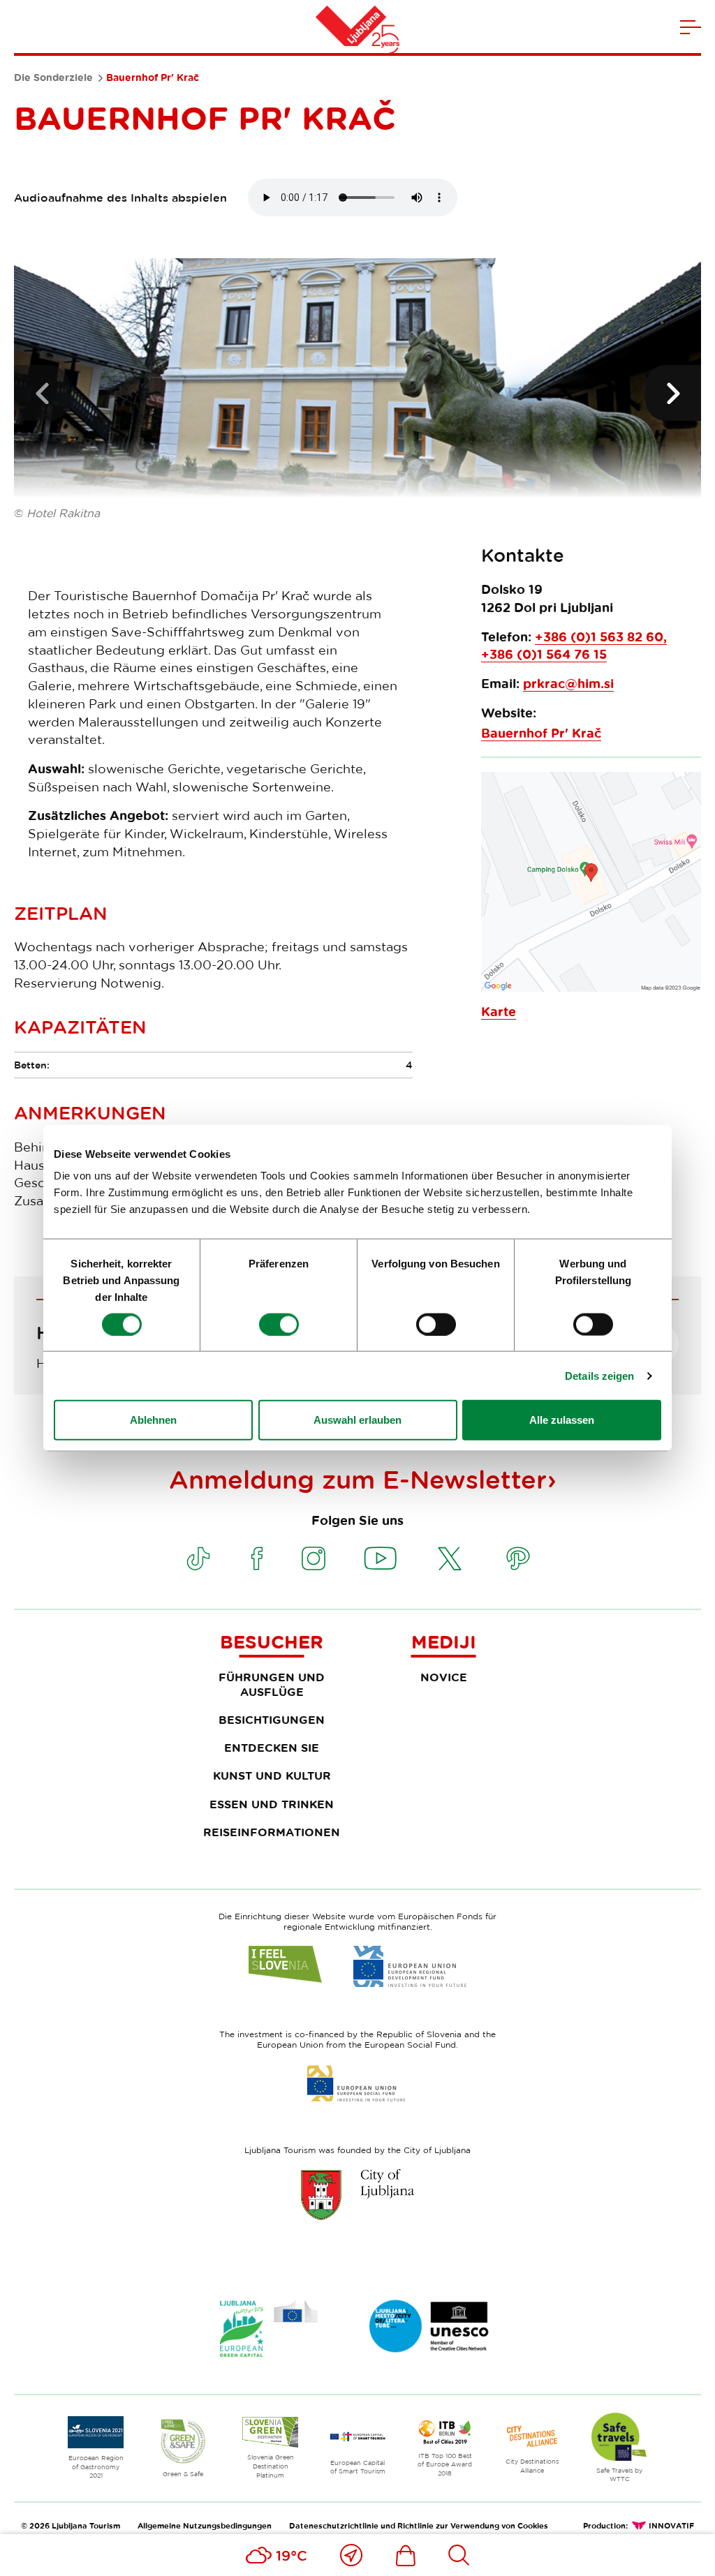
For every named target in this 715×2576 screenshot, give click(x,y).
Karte (499, 1012)
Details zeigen (599, 1375)
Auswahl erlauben (357, 1420)
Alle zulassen (562, 1420)
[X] (450, 1558)
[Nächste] (673, 393)
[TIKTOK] (198, 1558)
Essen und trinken (272, 1804)
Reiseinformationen (272, 1832)
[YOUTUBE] (381, 1558)
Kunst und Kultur (272, 1775)
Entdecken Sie (272, 1748)
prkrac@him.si (568, 684)
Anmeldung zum (358, 1479)
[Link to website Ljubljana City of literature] (429, 2326)
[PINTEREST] (518, 1558)
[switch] (279, 1324)
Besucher (272, 1641)
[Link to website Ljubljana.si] (357, 2194)
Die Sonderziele (53, 77)
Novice (444, 1677)
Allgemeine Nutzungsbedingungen (205, 2525)
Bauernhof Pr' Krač (541, 733)
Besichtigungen (272, 1720)
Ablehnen (153, 1420)
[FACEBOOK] (257, 1558)
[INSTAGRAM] (314, 1558)
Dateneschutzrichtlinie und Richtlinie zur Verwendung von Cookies (419, 2525)
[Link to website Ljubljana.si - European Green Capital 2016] (269, 2329)
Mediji (444, 1641)
